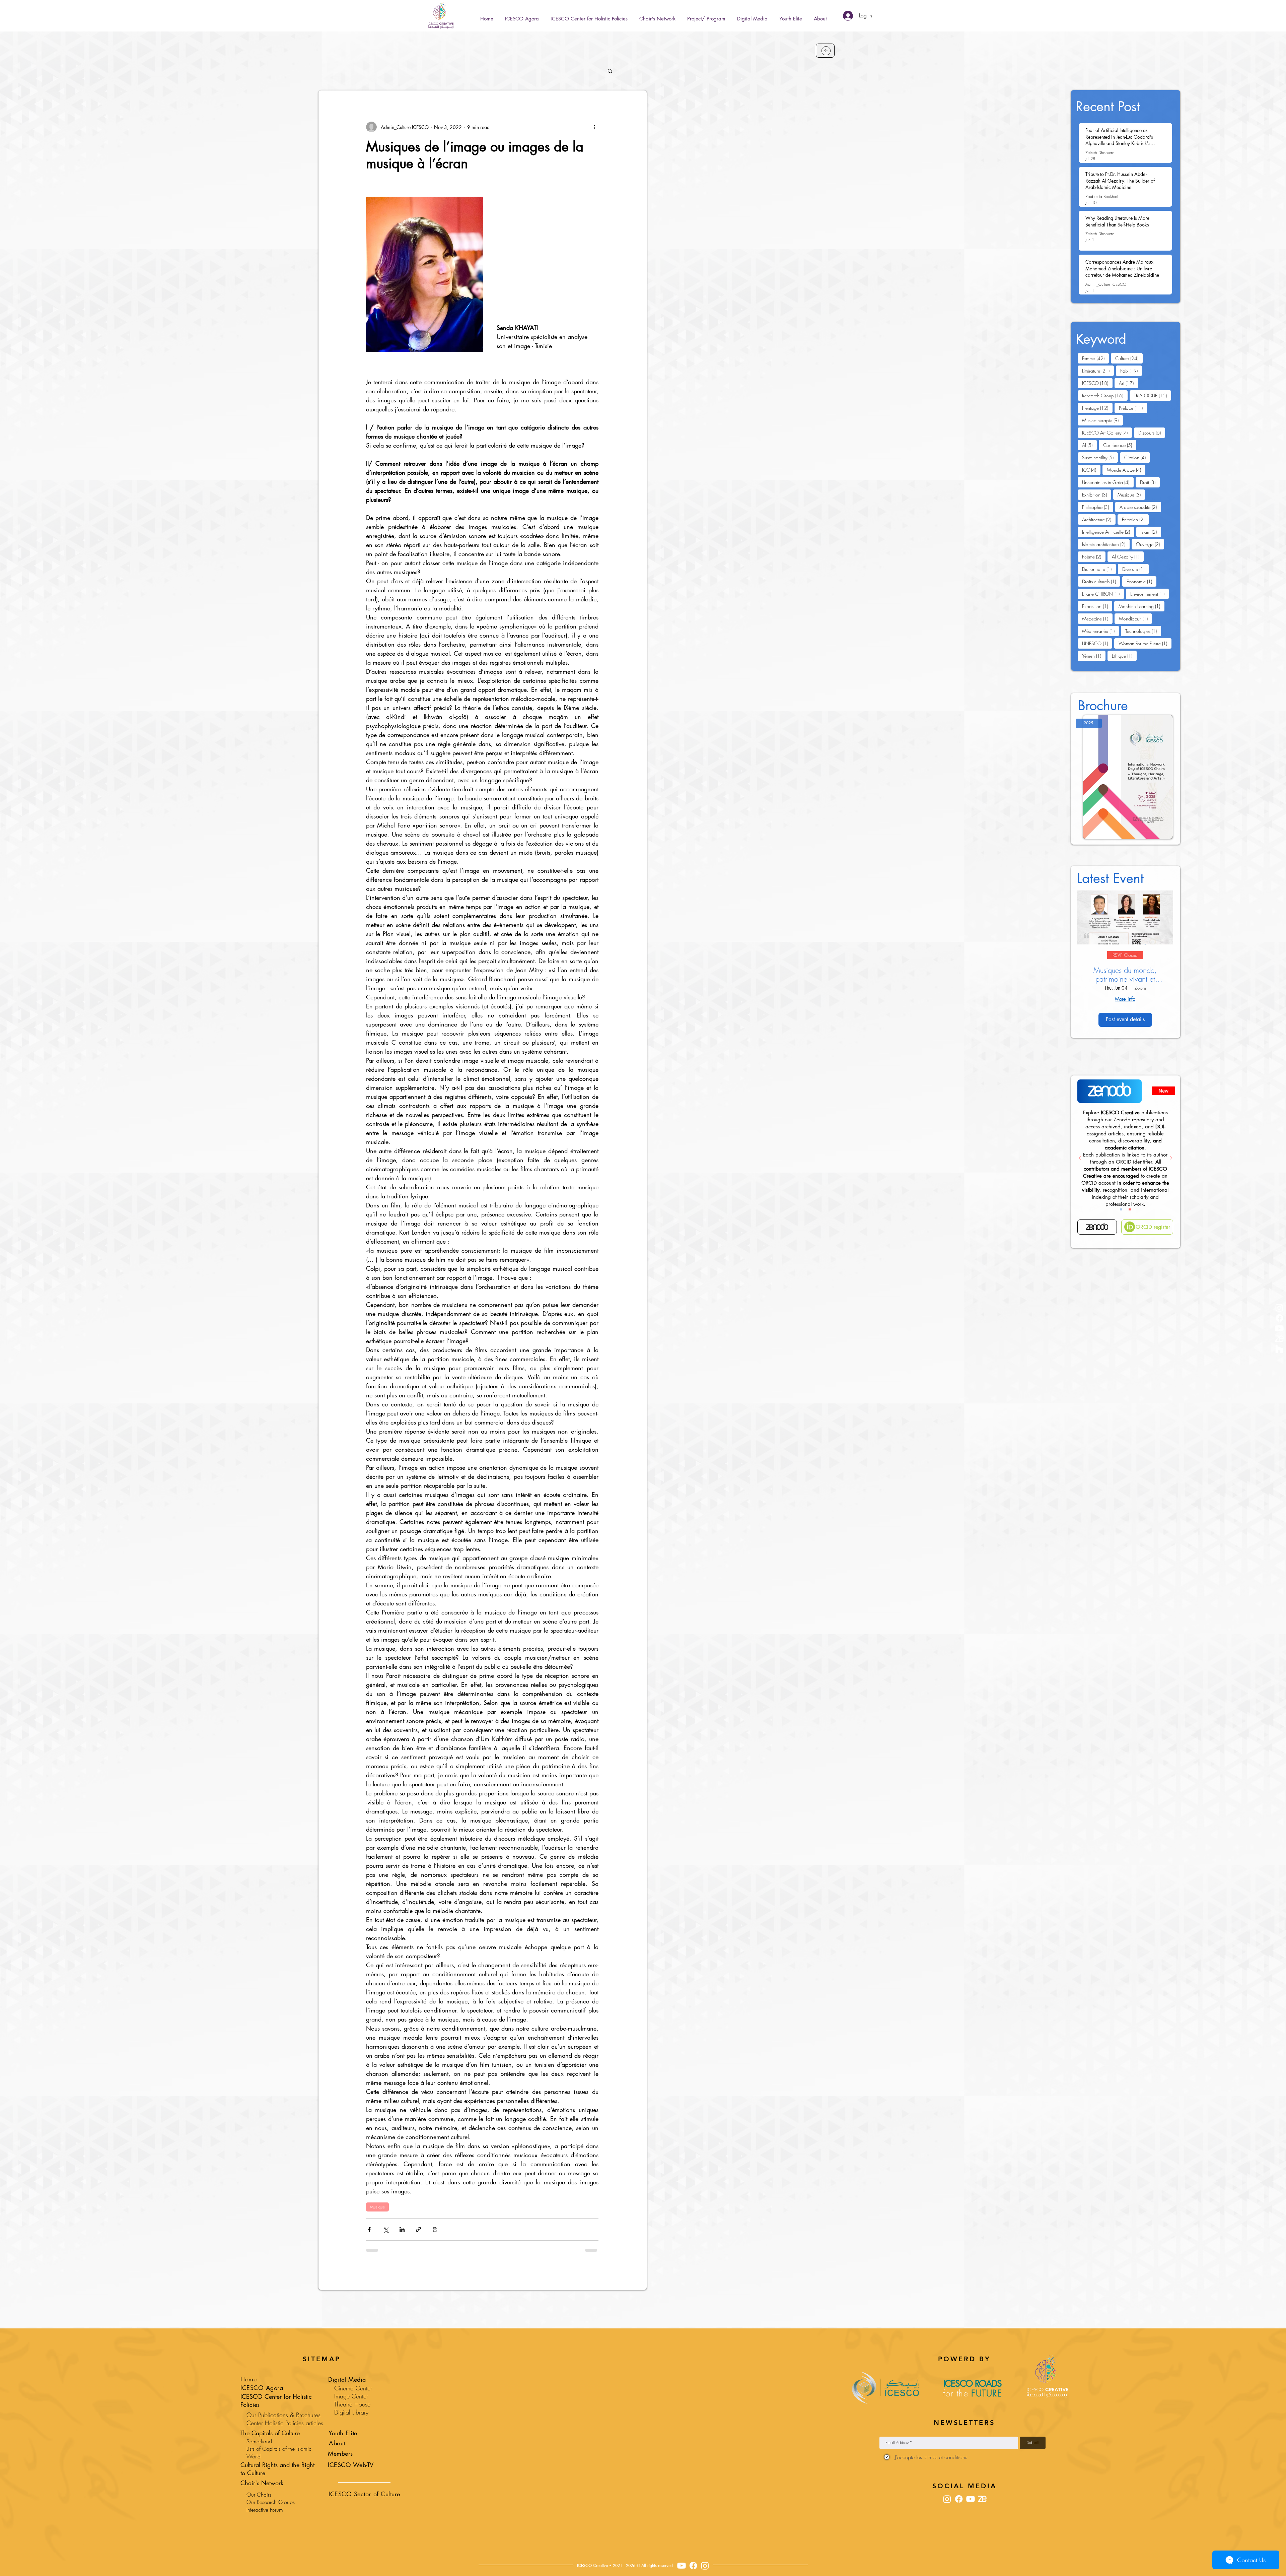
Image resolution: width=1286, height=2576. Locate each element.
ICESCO (1097, 383)
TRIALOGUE (1153, 395)
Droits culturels (1101, 581)
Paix (1131, 371)
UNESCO (1097, 643)
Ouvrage (1150, 544)
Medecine (1097, 618)
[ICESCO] (1279, 1349)
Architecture (1099, 519)
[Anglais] (1130, 1209)
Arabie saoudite (1140, 507)
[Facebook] (1279, 1318)
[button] (706, 16)
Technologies (1143, 631)
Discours (1152, 433)
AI (1089, 445)
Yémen (1094, 656)
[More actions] (594, 127)
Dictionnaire (1099, 569)
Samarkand (259, 2441)
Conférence (1120, 445)
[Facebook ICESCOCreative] (693, 2566)
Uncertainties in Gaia (1108, 482)
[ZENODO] (1279, 1339)
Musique (377, 2207)
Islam (1151, 532)
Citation (1137, 457)
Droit (1150, 482)
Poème (1094, 556)
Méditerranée (1100, 631)
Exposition (1097, 606)
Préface (1133, 408)
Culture (1129, 358)
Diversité (1135, 569)
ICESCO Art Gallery (1107, 433)
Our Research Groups (271, 2502)
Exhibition (1097, 494)
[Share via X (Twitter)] (386, 2229)
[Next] (1171, 1158)
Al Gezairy (1128, 556)
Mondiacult (1135, 618)
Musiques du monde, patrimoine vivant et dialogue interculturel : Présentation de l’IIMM (1125, 975)
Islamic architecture (1106, 544)
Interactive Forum (265, 2510)
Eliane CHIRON (1103, 594)
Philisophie (1098, 507)
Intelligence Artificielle (1108, 532)
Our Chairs (259, 2495)
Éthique (1124, 656)
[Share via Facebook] (369, 2229)
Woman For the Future (1145, 643)
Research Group (1105, 395)
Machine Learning (1141, 606)
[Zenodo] (1097, 1227)
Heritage (1097, 408)
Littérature (1098, 371)
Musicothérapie (1102, 420)
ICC (1091, 470)
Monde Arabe (1126, 470)
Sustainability (1100, 457)
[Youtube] (1279, 1328)
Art (1128, 383)
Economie (1141, 581)
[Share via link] (418, 2229)
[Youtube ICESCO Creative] (682, 2566)
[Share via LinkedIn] (402, 2229)
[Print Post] (435, 2229)
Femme (1095, 358)
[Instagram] (1279, 1308)
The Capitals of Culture (270, 2433)
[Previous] (1080, 1158)
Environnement (1150, 594)
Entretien (1135, 519)
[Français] (1121, 1209)
